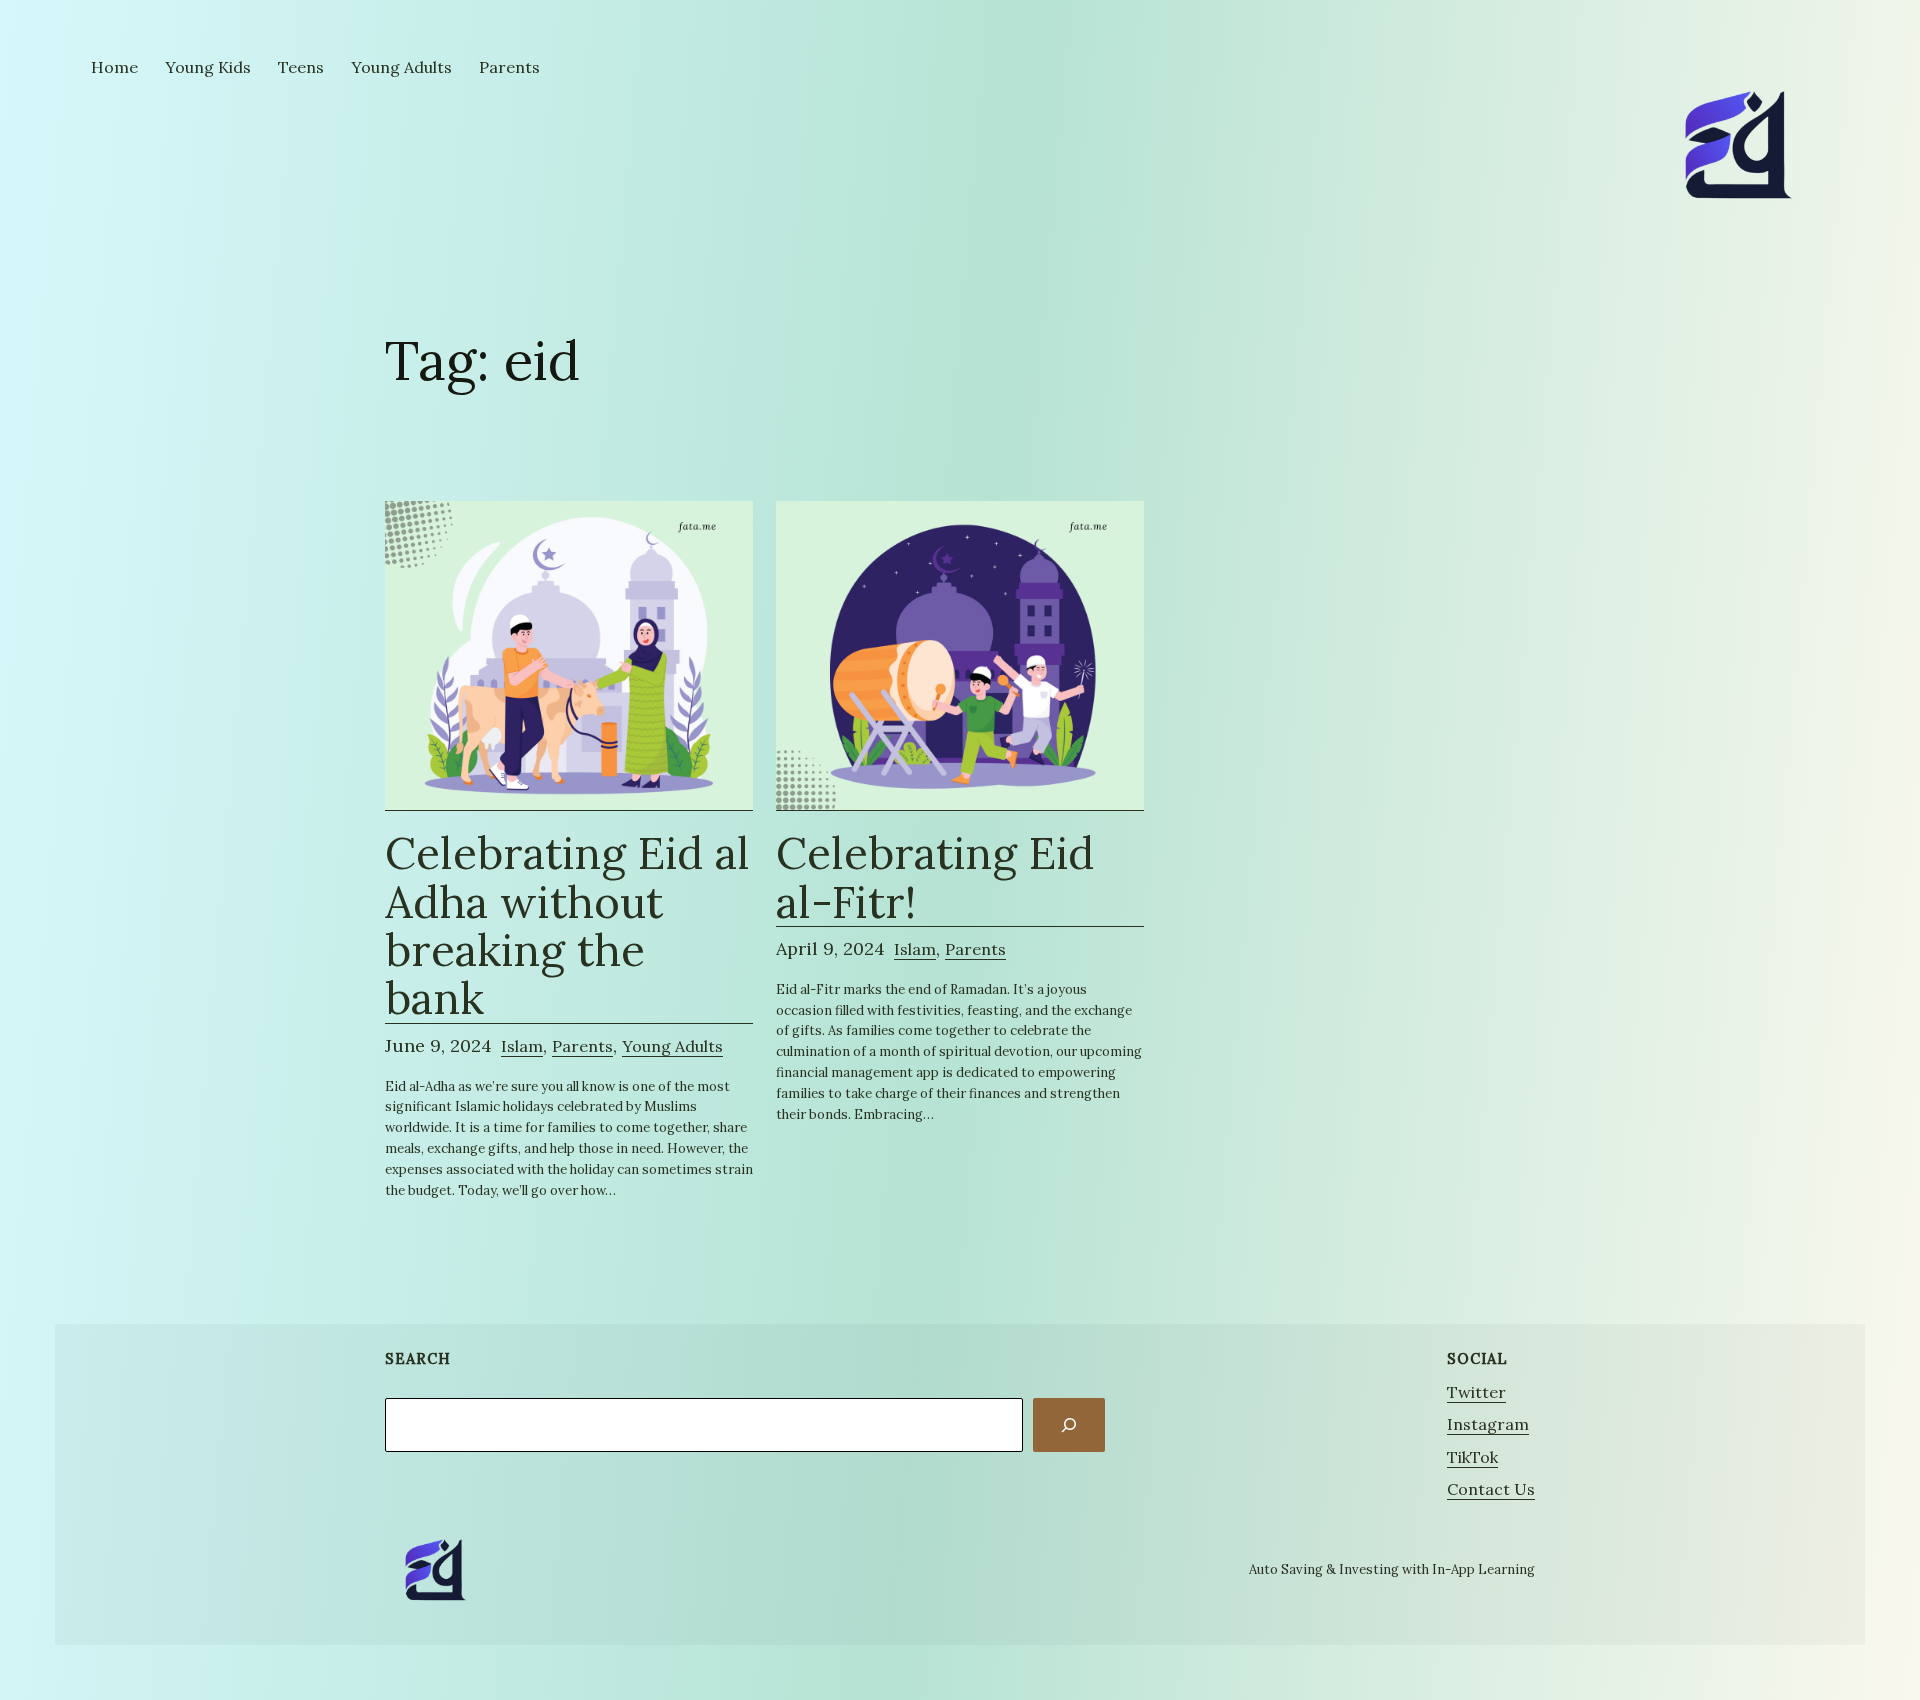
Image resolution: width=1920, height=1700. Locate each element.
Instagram (1488, 1424)
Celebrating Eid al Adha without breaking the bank (567, 926)
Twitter (1476, 1392)
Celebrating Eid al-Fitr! (935, 878)
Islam (522, 1046)
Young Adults (672, 1046)
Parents (582, 1046)
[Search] (1069, 1425)
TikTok (1472, 1457)
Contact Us (1491, 1489)
